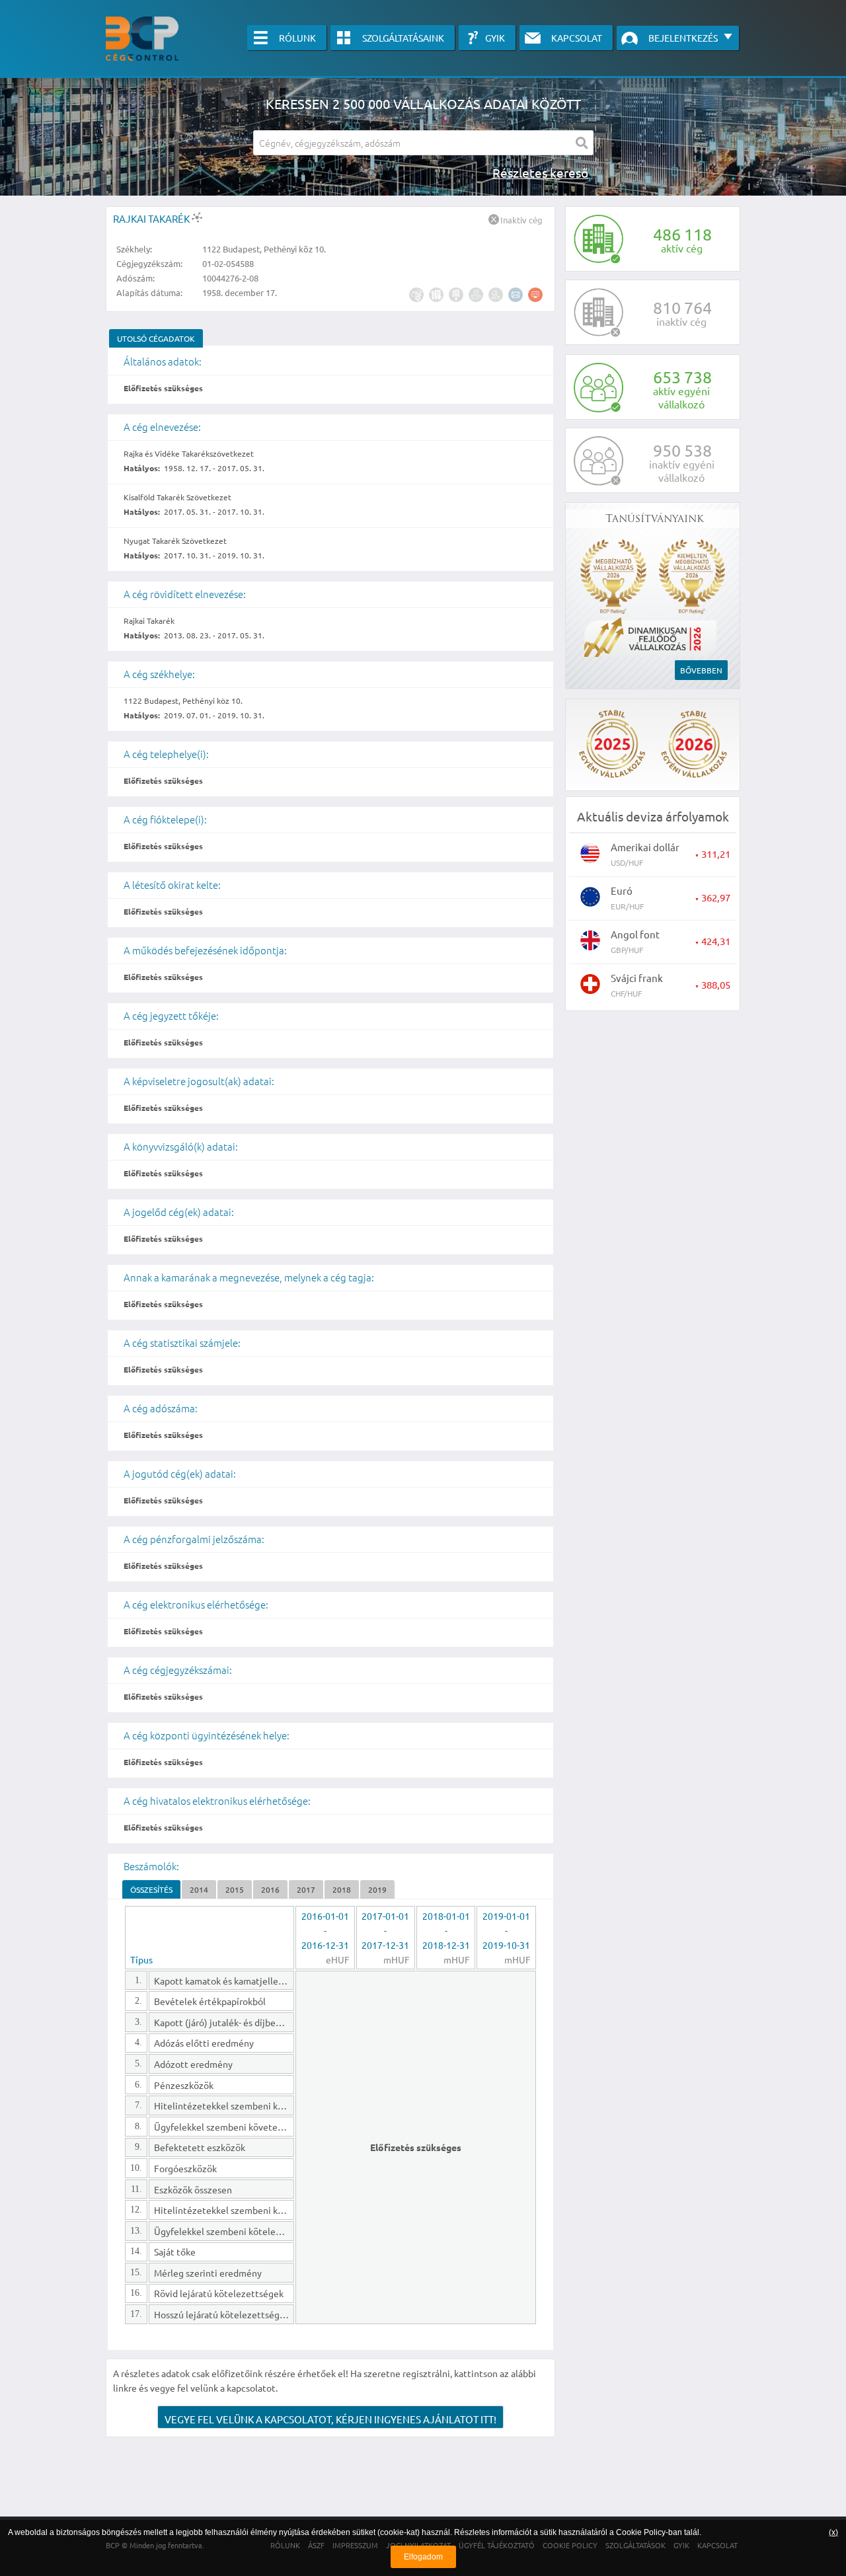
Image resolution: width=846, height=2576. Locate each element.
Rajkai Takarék (152, 218)
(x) (833, 2532)
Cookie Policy (641, 2532)
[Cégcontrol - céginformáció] (142, 39)
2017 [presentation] (306, 1889)
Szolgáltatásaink (403, 38)
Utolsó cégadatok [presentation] (156, 338)
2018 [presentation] (342, 1889)
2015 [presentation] (235, 1889)
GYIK (495, 38)
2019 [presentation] (377, 1889)
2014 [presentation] (199, 1889)
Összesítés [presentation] (151, 1889)
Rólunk (297, 38)
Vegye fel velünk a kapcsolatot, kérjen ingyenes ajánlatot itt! (330, 2419)
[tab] (156, 338)
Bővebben (701, 670)
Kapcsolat (577, 38)
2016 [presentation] (270, 1889)
